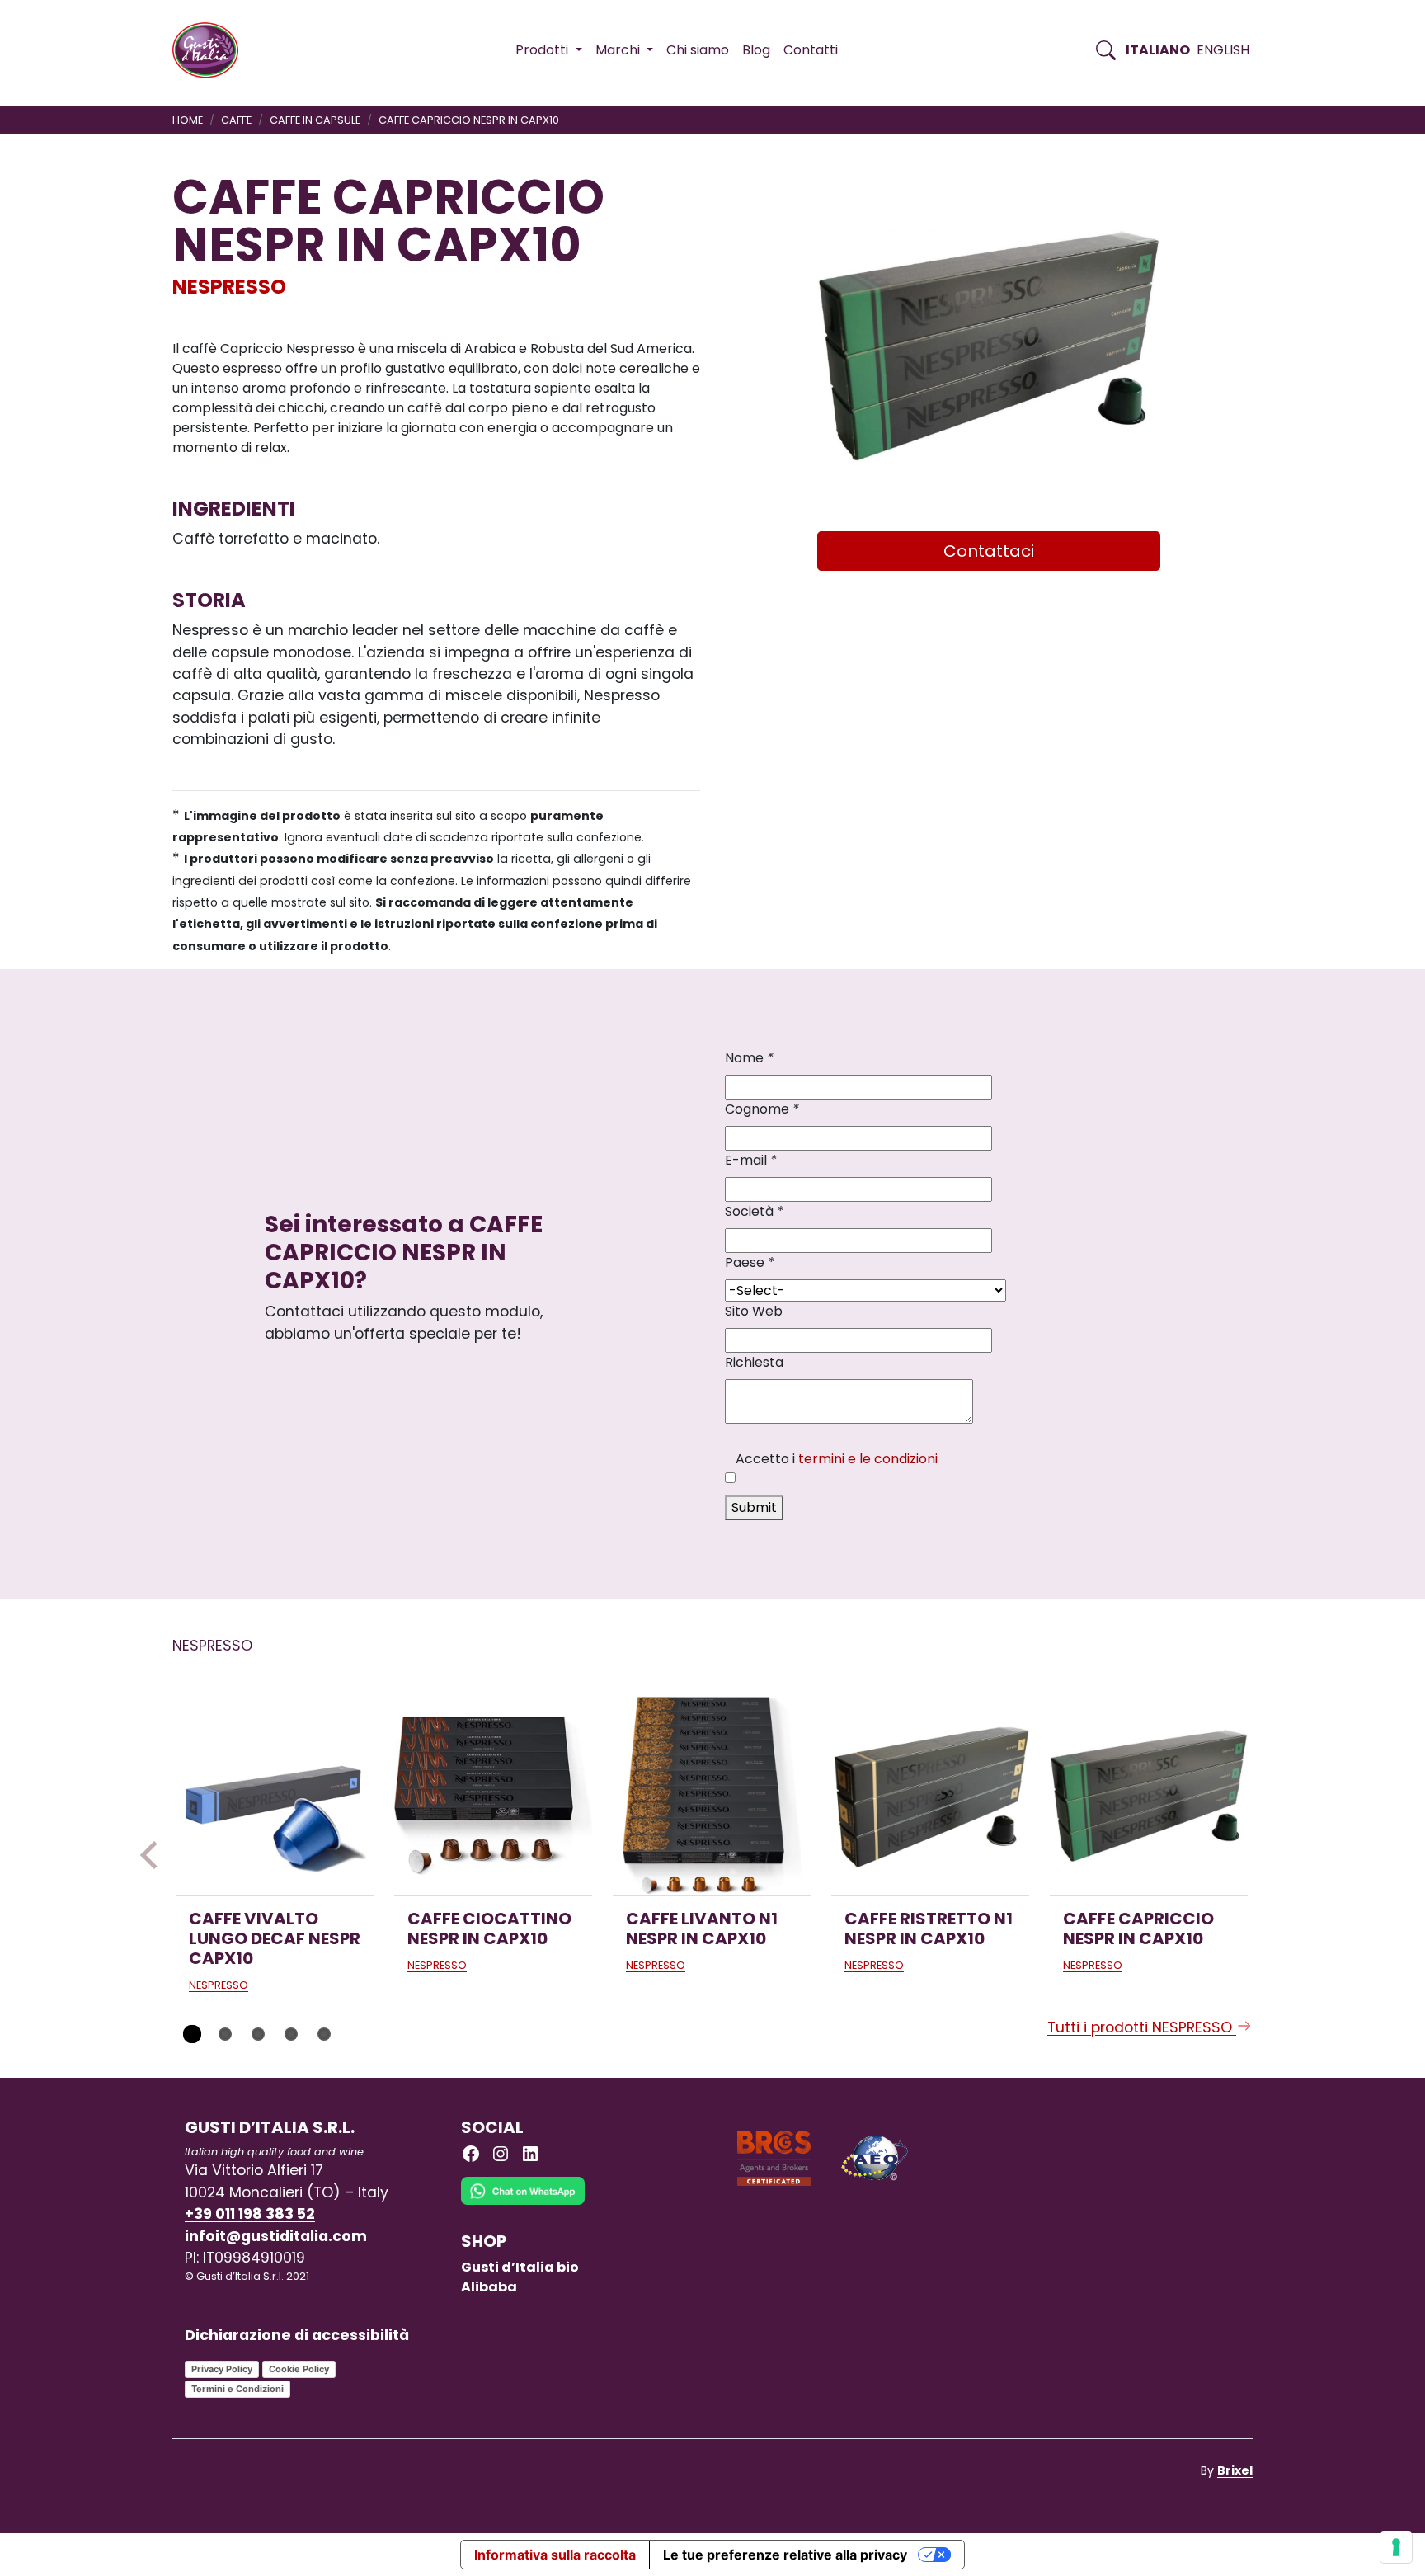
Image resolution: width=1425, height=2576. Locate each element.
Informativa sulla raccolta (555, 2555)
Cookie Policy (299, 2369)
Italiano (1158, 50)
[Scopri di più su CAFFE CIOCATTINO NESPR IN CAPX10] (493, 1796)
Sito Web (754, 1311)
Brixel (1235, 2470)
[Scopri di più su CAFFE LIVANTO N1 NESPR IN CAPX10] (712, 1796)
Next (1271, 1855)
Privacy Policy (222, 2369)
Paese (750, 1262)
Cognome (762, 1109)
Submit (754, 1507)
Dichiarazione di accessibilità (297, 2335)
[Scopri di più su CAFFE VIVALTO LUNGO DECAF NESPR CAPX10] (275, 1796)
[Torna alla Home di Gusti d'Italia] (212, 50)
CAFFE (236, 120)
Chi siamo (698, 50)
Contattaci (989, 551)
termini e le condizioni (868, 1459)
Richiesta (754, 1362)
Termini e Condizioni (237, 2389)
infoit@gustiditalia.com (276, 2236)
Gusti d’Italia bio (520, 2267)
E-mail (751, 1160)
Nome (749, 1058)
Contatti (811, 50)
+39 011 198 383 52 (250, 2214)
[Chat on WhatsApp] (523, 2204)
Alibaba (489, 2287)
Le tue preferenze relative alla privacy (785, 2555)
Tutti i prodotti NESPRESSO (1142, 2027)
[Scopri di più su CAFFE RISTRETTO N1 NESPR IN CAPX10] (930, 1796)
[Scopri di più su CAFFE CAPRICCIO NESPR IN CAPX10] (1149, 1796)
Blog (756, 50)
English (1223, 50)
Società (754, 1211)
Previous (154, 1855)
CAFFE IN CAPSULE (315, 120)
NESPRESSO (229, 287)
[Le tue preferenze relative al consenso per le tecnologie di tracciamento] (1396, 2547)
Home (188, 120)
